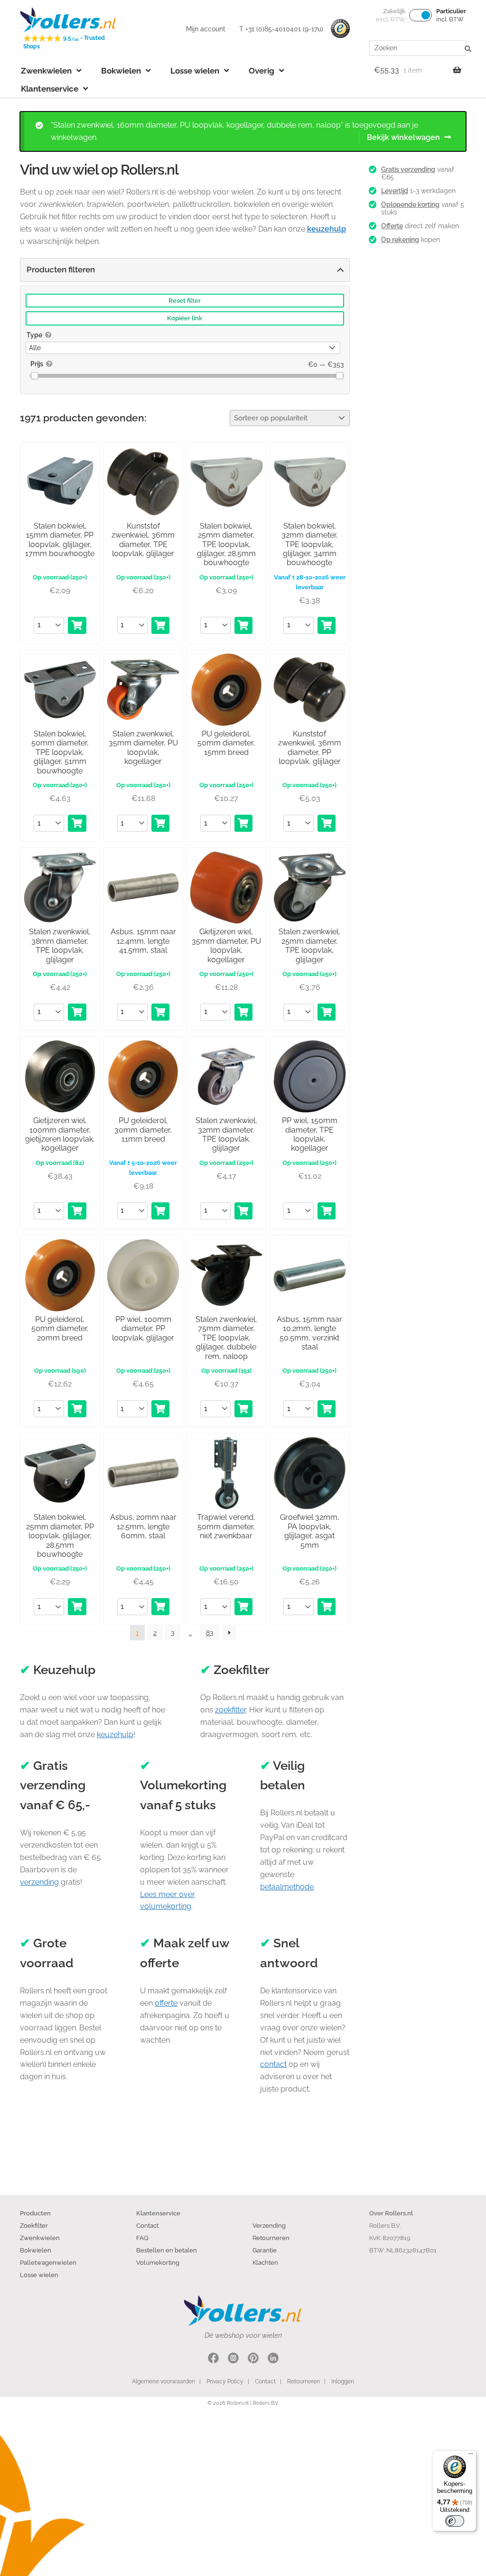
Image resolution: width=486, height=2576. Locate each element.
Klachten (265, 2262)
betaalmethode (287, 1887)
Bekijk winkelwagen (403, 137)
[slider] (34, 376)
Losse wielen (195, 71)
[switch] (455, 2521)
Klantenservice (50, 89)
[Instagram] (233, 2359)
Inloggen (343, 2381)
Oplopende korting (410, 205)
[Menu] (471, 2456)
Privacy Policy (225, 2381)
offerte (166, 2003)
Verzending (269, 2225)
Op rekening (400, 240)
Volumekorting (158, 2262)
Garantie (265, 2250)
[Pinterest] (253, 2359)
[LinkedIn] (273, 2359)
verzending (39, 1882)
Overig (262, 71)
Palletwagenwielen (48, 2262)
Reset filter (185, 301)
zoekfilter (230, 1710)
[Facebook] (213, 2359)
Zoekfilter (34, 2225)
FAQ (142, 2238)
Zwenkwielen (46, 71)
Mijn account (206, 29)
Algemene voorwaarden (164, 2381)
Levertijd (395, 191)
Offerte (392, 226)
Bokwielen (121, 71)
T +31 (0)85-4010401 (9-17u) (281, 29)
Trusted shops (340, 29)
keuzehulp (115, 1734)
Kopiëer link (185, 318)
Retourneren (271, 2238)
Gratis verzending (408, 169)
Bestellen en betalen (167, 2250)
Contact (147, 2225)
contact (273, 2064)
